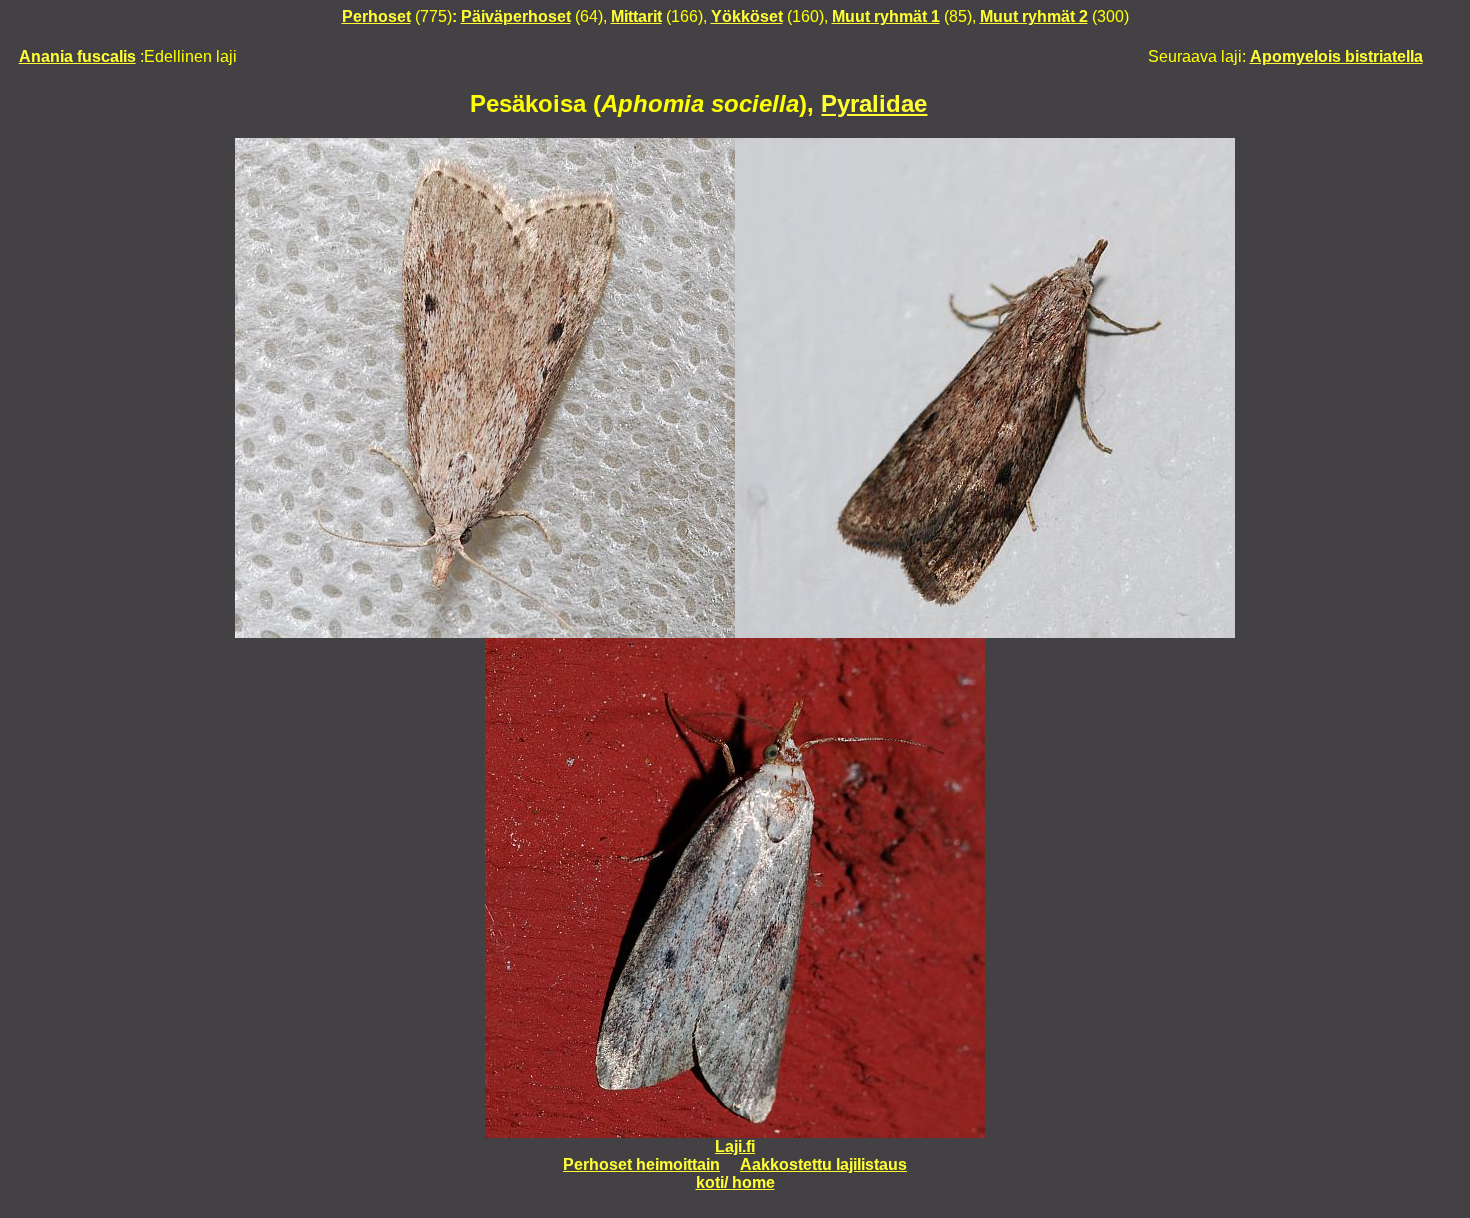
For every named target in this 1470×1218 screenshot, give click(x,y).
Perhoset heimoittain (641, 1164)
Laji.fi (735, 1146)
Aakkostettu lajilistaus (823, 1164)
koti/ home (735, 1182)
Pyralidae (874, 103)
